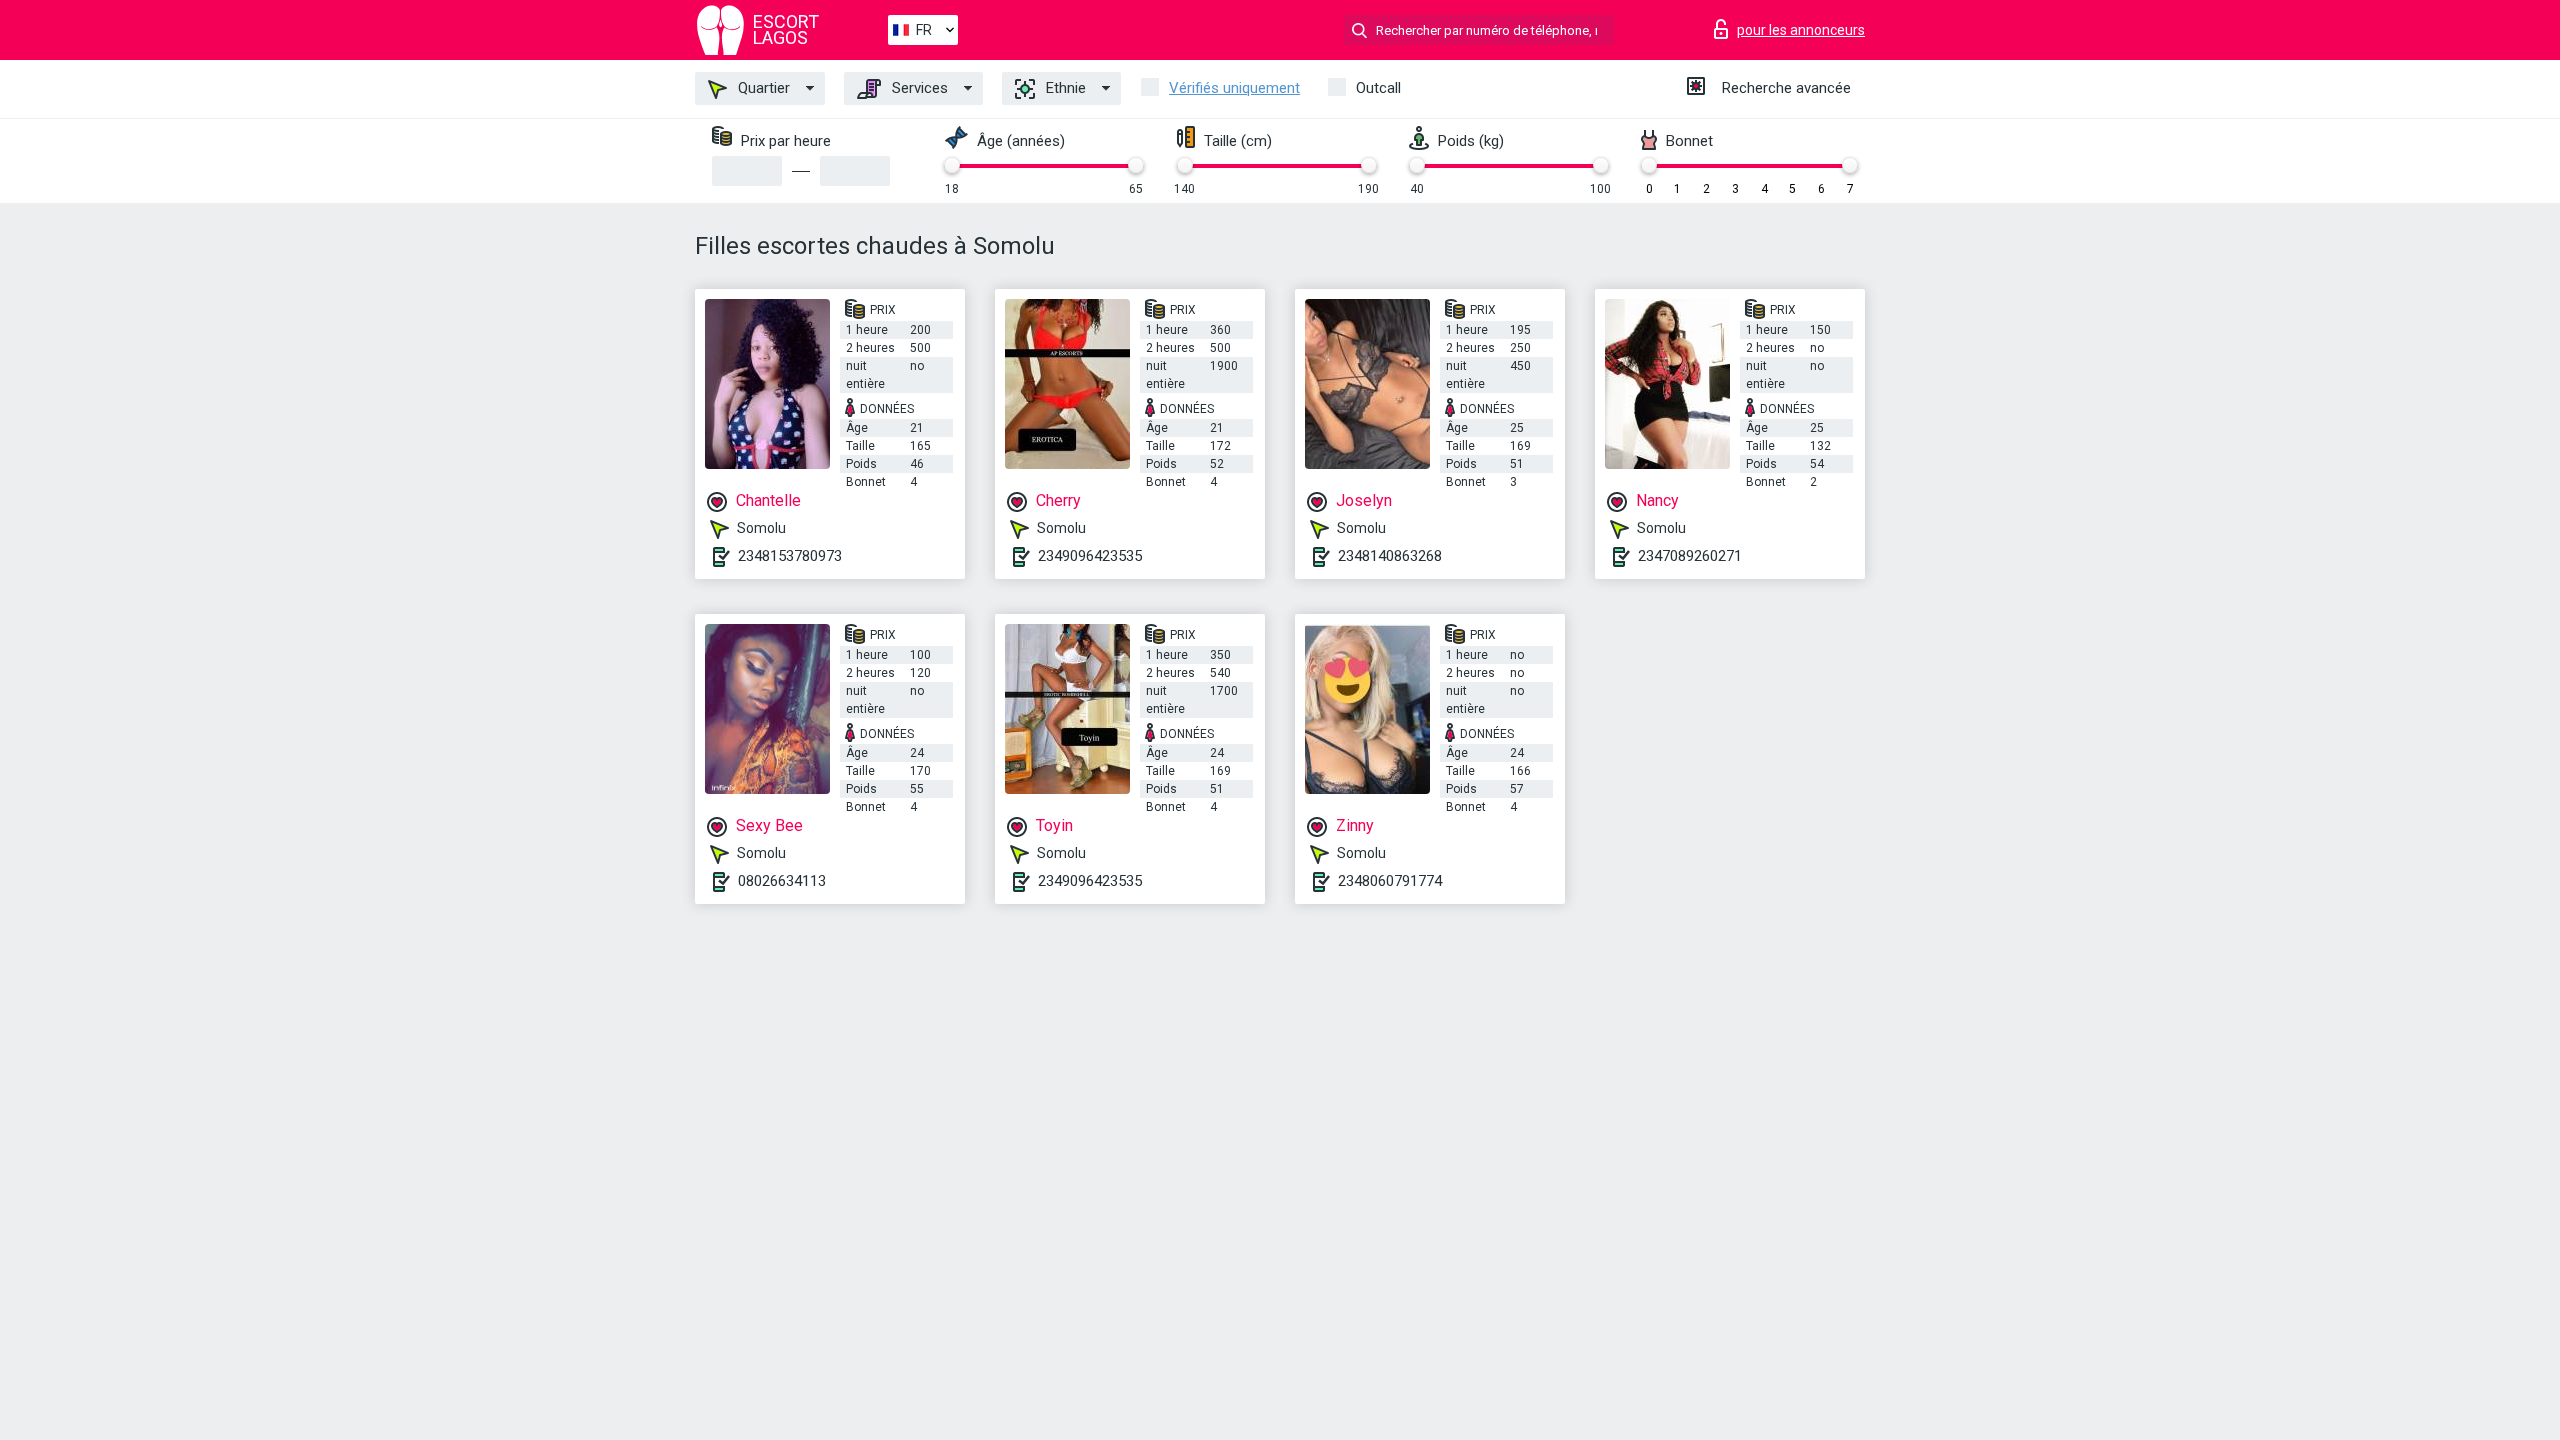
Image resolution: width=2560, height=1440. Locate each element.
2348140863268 (1390, 556)
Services (918, 88)
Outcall (1378, 88)
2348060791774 (1390, 881)
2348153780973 (790, 556)
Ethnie (1064, 88)
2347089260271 (1690, 556)
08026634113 (782, 881)
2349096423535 (1090, 556)
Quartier (762, 88)
